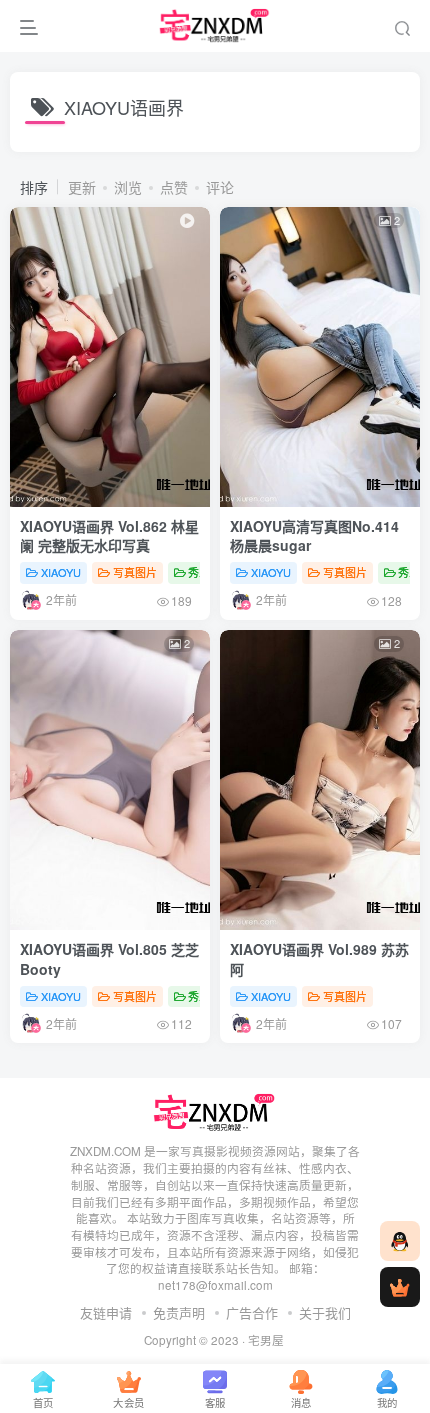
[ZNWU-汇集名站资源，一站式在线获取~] (215, 1111)
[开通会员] (400, 1287)
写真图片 (135, 572)
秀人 (199, 572)
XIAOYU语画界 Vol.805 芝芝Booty (109, 959)
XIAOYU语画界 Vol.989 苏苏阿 (319, 959)
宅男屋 (266, 1340)
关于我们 (325, 1312)
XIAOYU (61, 572)
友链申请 (106, 1312)
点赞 (174, 187)
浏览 (128, 187)
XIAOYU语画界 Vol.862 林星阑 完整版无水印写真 (109, 536)
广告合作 (252, 1312)
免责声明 (179, 1312)
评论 (220, 187)
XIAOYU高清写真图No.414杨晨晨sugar (314, 536)
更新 (82, 187)
